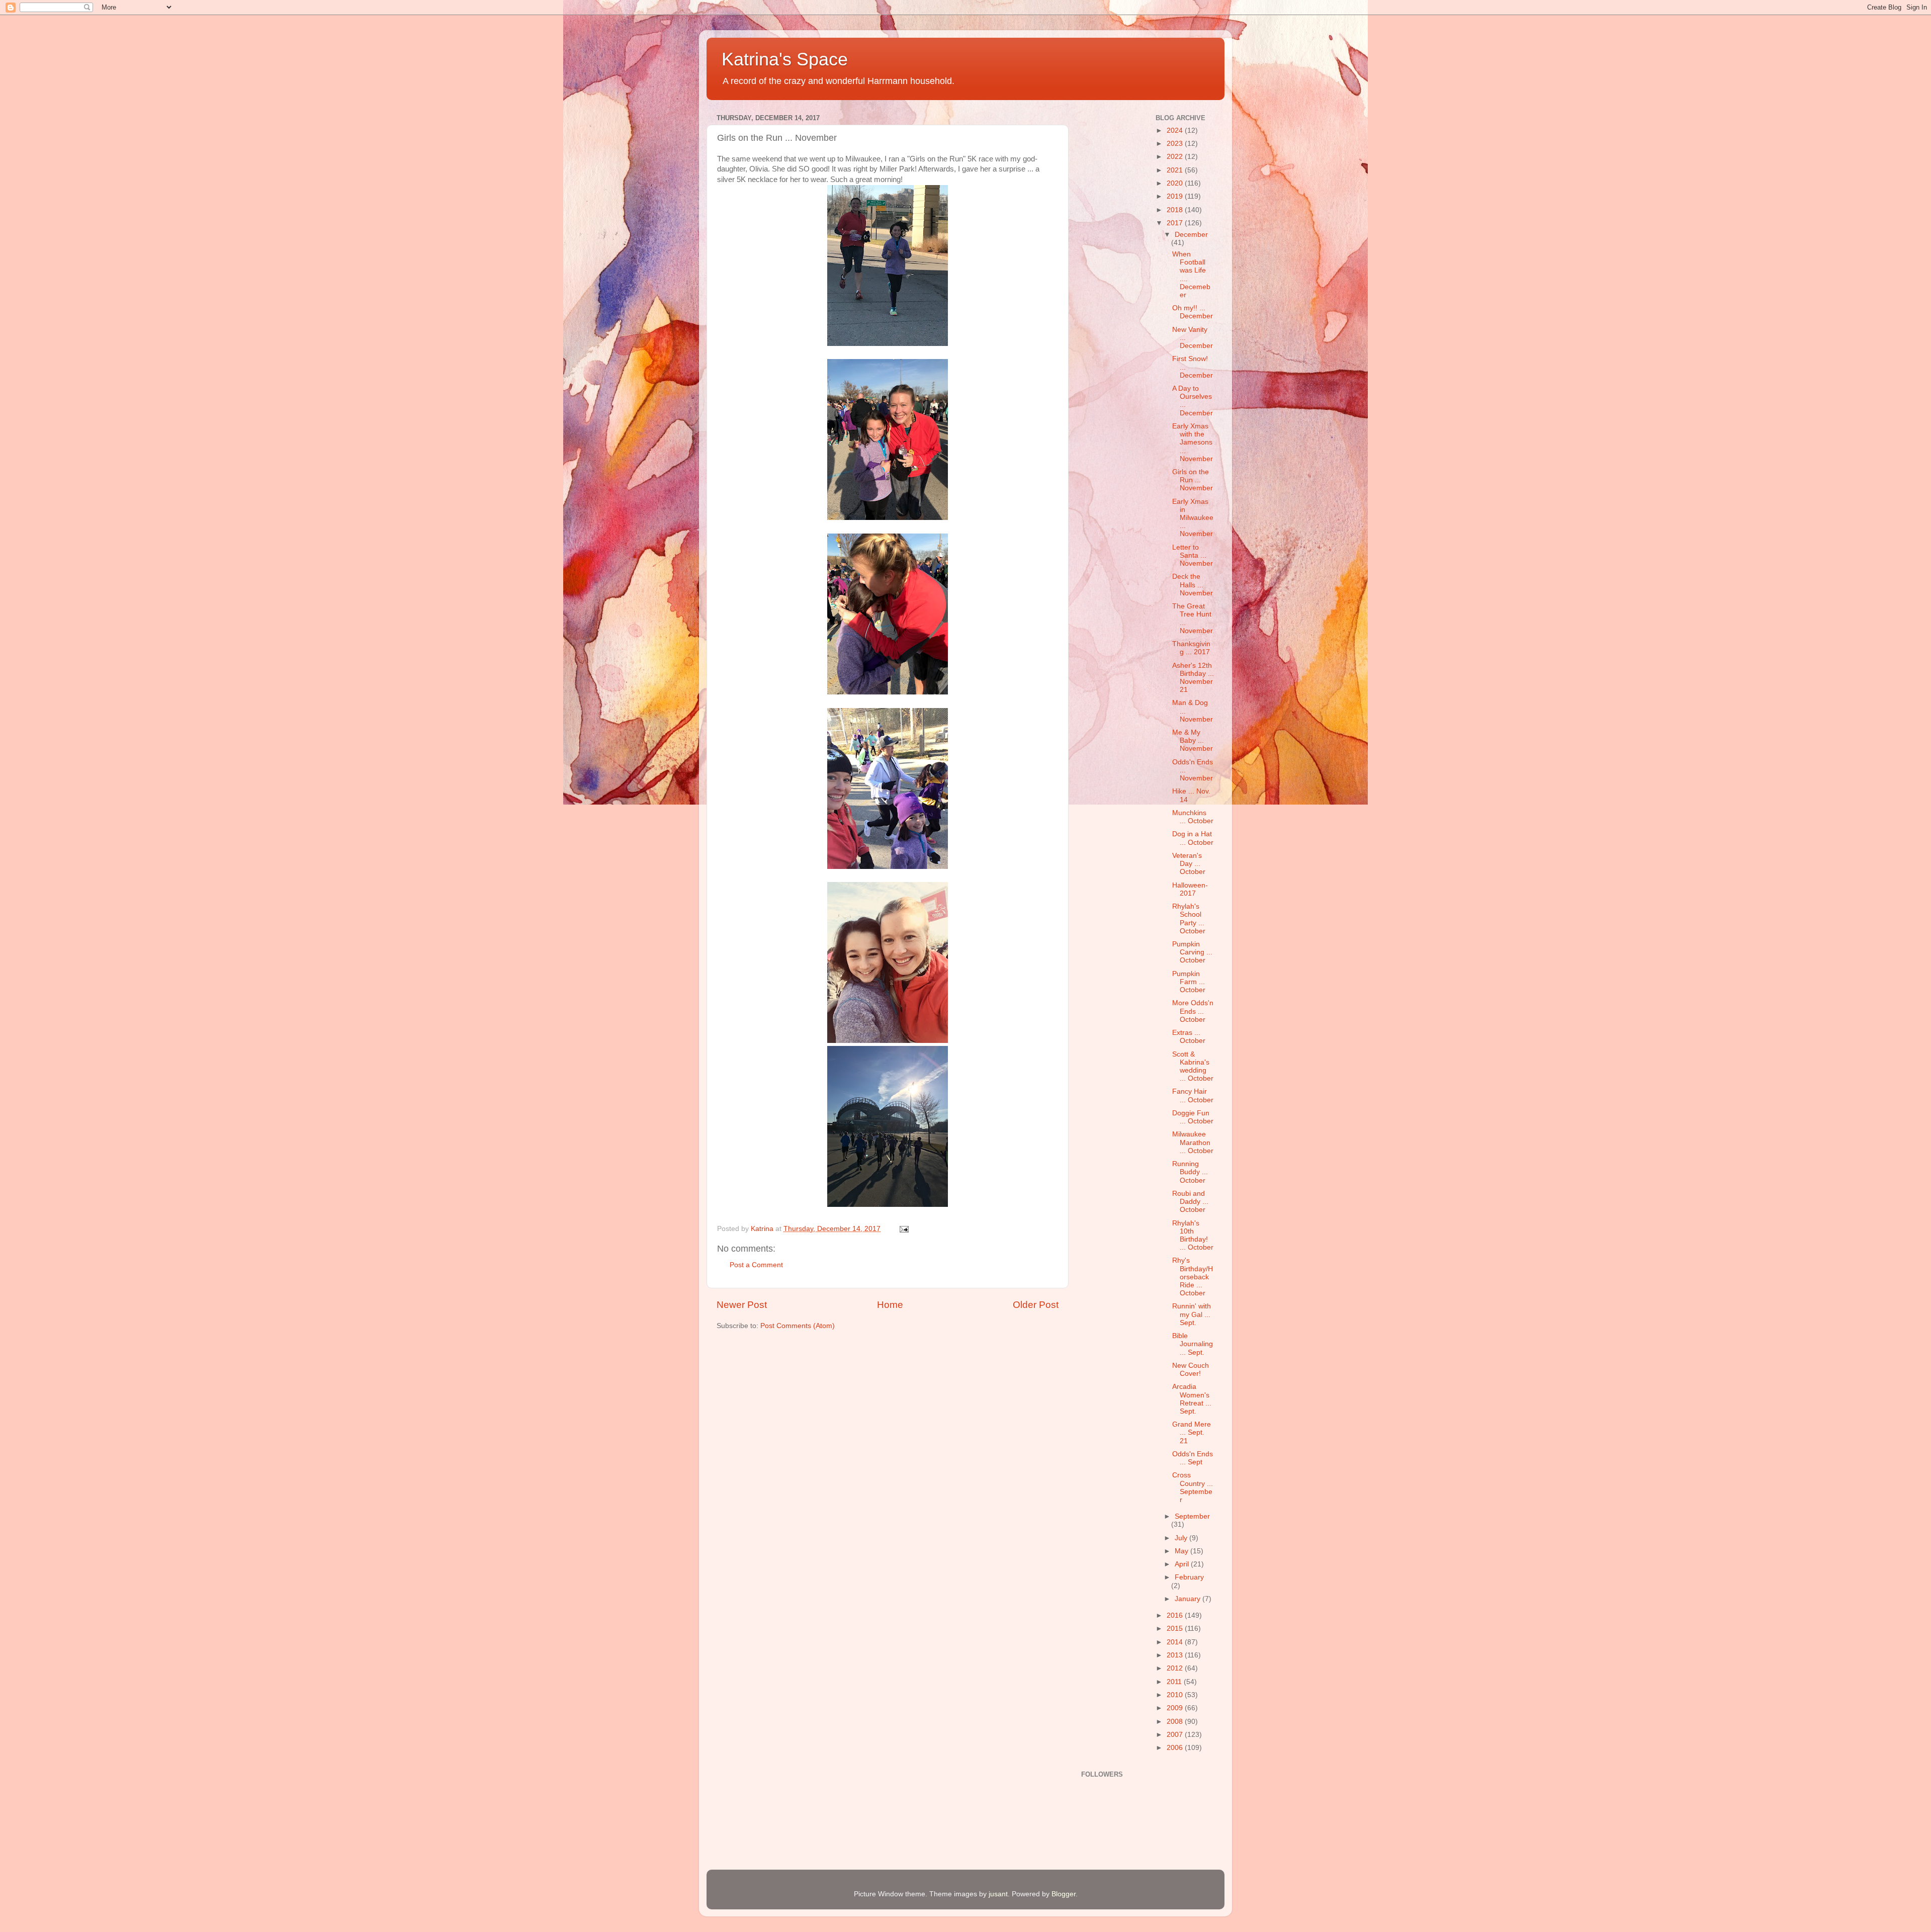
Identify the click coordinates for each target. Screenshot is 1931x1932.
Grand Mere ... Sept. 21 (1192, 1432)
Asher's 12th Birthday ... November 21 (1193, 678)
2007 (1176, 1735)
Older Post (1036, 1305)
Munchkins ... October (1193, 817)
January (1189, 1599)
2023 (1176, 144)
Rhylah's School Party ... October (1189, 919)
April (1183, 1564)
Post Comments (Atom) (798, 1326)
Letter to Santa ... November (1193, 555)
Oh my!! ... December (1193, 312)
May (1182, 1551)
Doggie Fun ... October (1193, 1117)
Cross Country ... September (1193, 1487)
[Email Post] (903, 1229)
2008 (1176, 1722)
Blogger (1064, 1894)
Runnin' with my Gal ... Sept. (1192, 1314)
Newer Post (742, 1305)
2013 (1176, 1655)
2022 (1176, 157)
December (1191, 235)
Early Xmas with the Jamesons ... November (1193, 443)
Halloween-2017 (1190, 889)
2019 (1176, 196)
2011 (1175, 1682)
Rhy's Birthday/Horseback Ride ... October (1193, 1277)
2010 (1176, 1695)
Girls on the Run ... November (1193, 480)
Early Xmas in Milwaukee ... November (1193, 518)
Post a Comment (756, 1265)
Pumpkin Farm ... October (1189, 982)
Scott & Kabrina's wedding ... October (1193, 1067)
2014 (1176, 1642)
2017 (1176, 223)
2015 (1176, 1629)
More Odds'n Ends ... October (1193, 1011)
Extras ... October (1189, 1037)
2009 (1176, 1708)
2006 (1176, 1748)
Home (890, 1305)
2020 (1176, 183)
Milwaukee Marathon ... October (1193, 1142)
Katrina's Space (785, 59)
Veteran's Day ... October (1189, 864)
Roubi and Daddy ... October (1190, 1202)
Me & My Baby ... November (1193, 740)
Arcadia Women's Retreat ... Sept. (1192, 1399)
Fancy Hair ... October (1193, 1095)
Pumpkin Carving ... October (1192, 952)
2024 (1176, 130)
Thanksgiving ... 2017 (1191, 648)
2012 (1176, 1668)
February (1189, 1577)
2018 (1176, 210)
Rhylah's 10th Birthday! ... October (1193, 1236)
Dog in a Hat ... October (1193, 838)
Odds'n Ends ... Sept (1193, 1458)
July (1182, 1538)
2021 (1176, 170)
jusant (998, 1894)
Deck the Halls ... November (1193, 585)
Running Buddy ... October (1190, 1172)
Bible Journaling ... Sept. (1193, 1344)
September (1192, 1516)
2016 (1176, 1615)
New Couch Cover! (1191, 1370)
